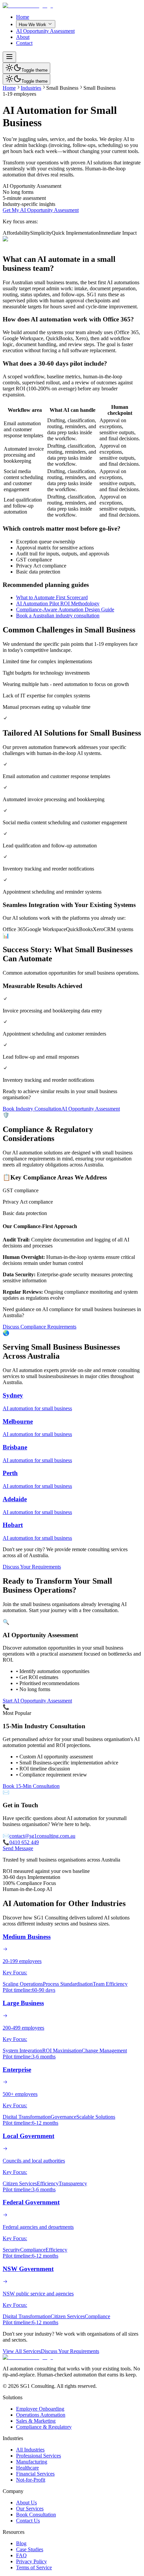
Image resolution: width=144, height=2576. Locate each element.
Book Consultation (36, 2515)
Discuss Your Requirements (32, 1567)
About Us (26, 2503)
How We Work (32, 25)
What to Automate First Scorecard (52, 597)
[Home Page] (28, 6)
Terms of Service (34, 2567)
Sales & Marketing (36, 2421)
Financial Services (35, 2474)
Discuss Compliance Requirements (40, 1327)
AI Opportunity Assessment (45, 31)
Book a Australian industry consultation (58, 616)
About (23, 37)
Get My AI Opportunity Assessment (41, 210)
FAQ (21, 2555)
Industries (31, 88)
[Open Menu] (9, 57)
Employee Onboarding (40, 2409)
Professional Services (39, 2456)
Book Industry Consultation (32, 1109)
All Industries (30, 2450)
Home (23, 17)
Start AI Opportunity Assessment (37, 1701)
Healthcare (27, 2468)
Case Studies (30, 2549)
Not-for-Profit (31, 2480)
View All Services (22, 2351)
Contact (24, 43)
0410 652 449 (24, 1842)
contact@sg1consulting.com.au (42, 1836)
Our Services (30, 2509)
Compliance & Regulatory (44, 2427)
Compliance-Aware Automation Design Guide (65, 610)
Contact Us (28, 2521)
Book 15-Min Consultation (31, 1786)
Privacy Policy (31, 2561)
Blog (21, 2543)
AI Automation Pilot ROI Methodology (58, 603)
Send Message (18, 1848)
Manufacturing (32, 2462)
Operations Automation (41, 2415)
